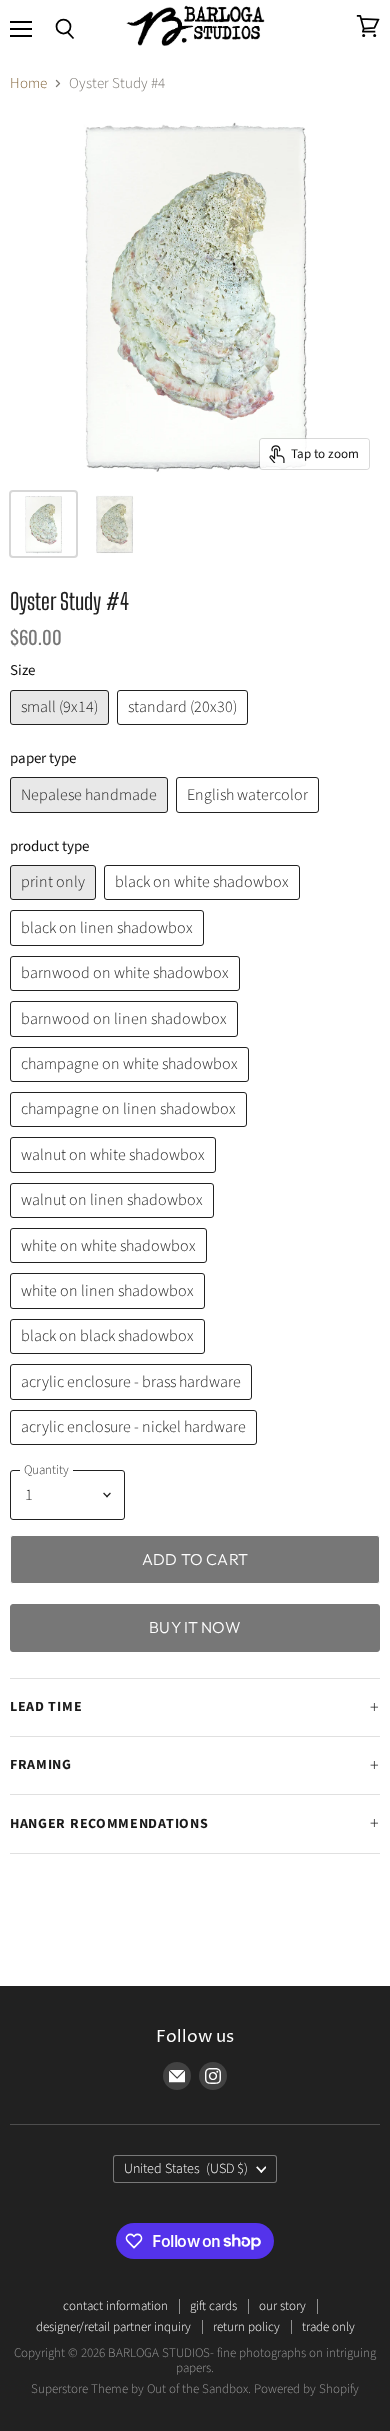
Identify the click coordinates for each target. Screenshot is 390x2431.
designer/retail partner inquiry (113, 2327)
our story (282, 2306)
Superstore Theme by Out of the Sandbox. (141, 2389)
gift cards (213, 2306)
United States (186, 2169)
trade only (328, 2327)
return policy (246, 2327)
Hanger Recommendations (109, 1824)
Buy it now (195, 1627)
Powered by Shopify (306, 2389)
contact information (115, 2306)
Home (28, 83)
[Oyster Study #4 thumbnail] (43, 524)
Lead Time (46, 1707)
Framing (41, 1765)
